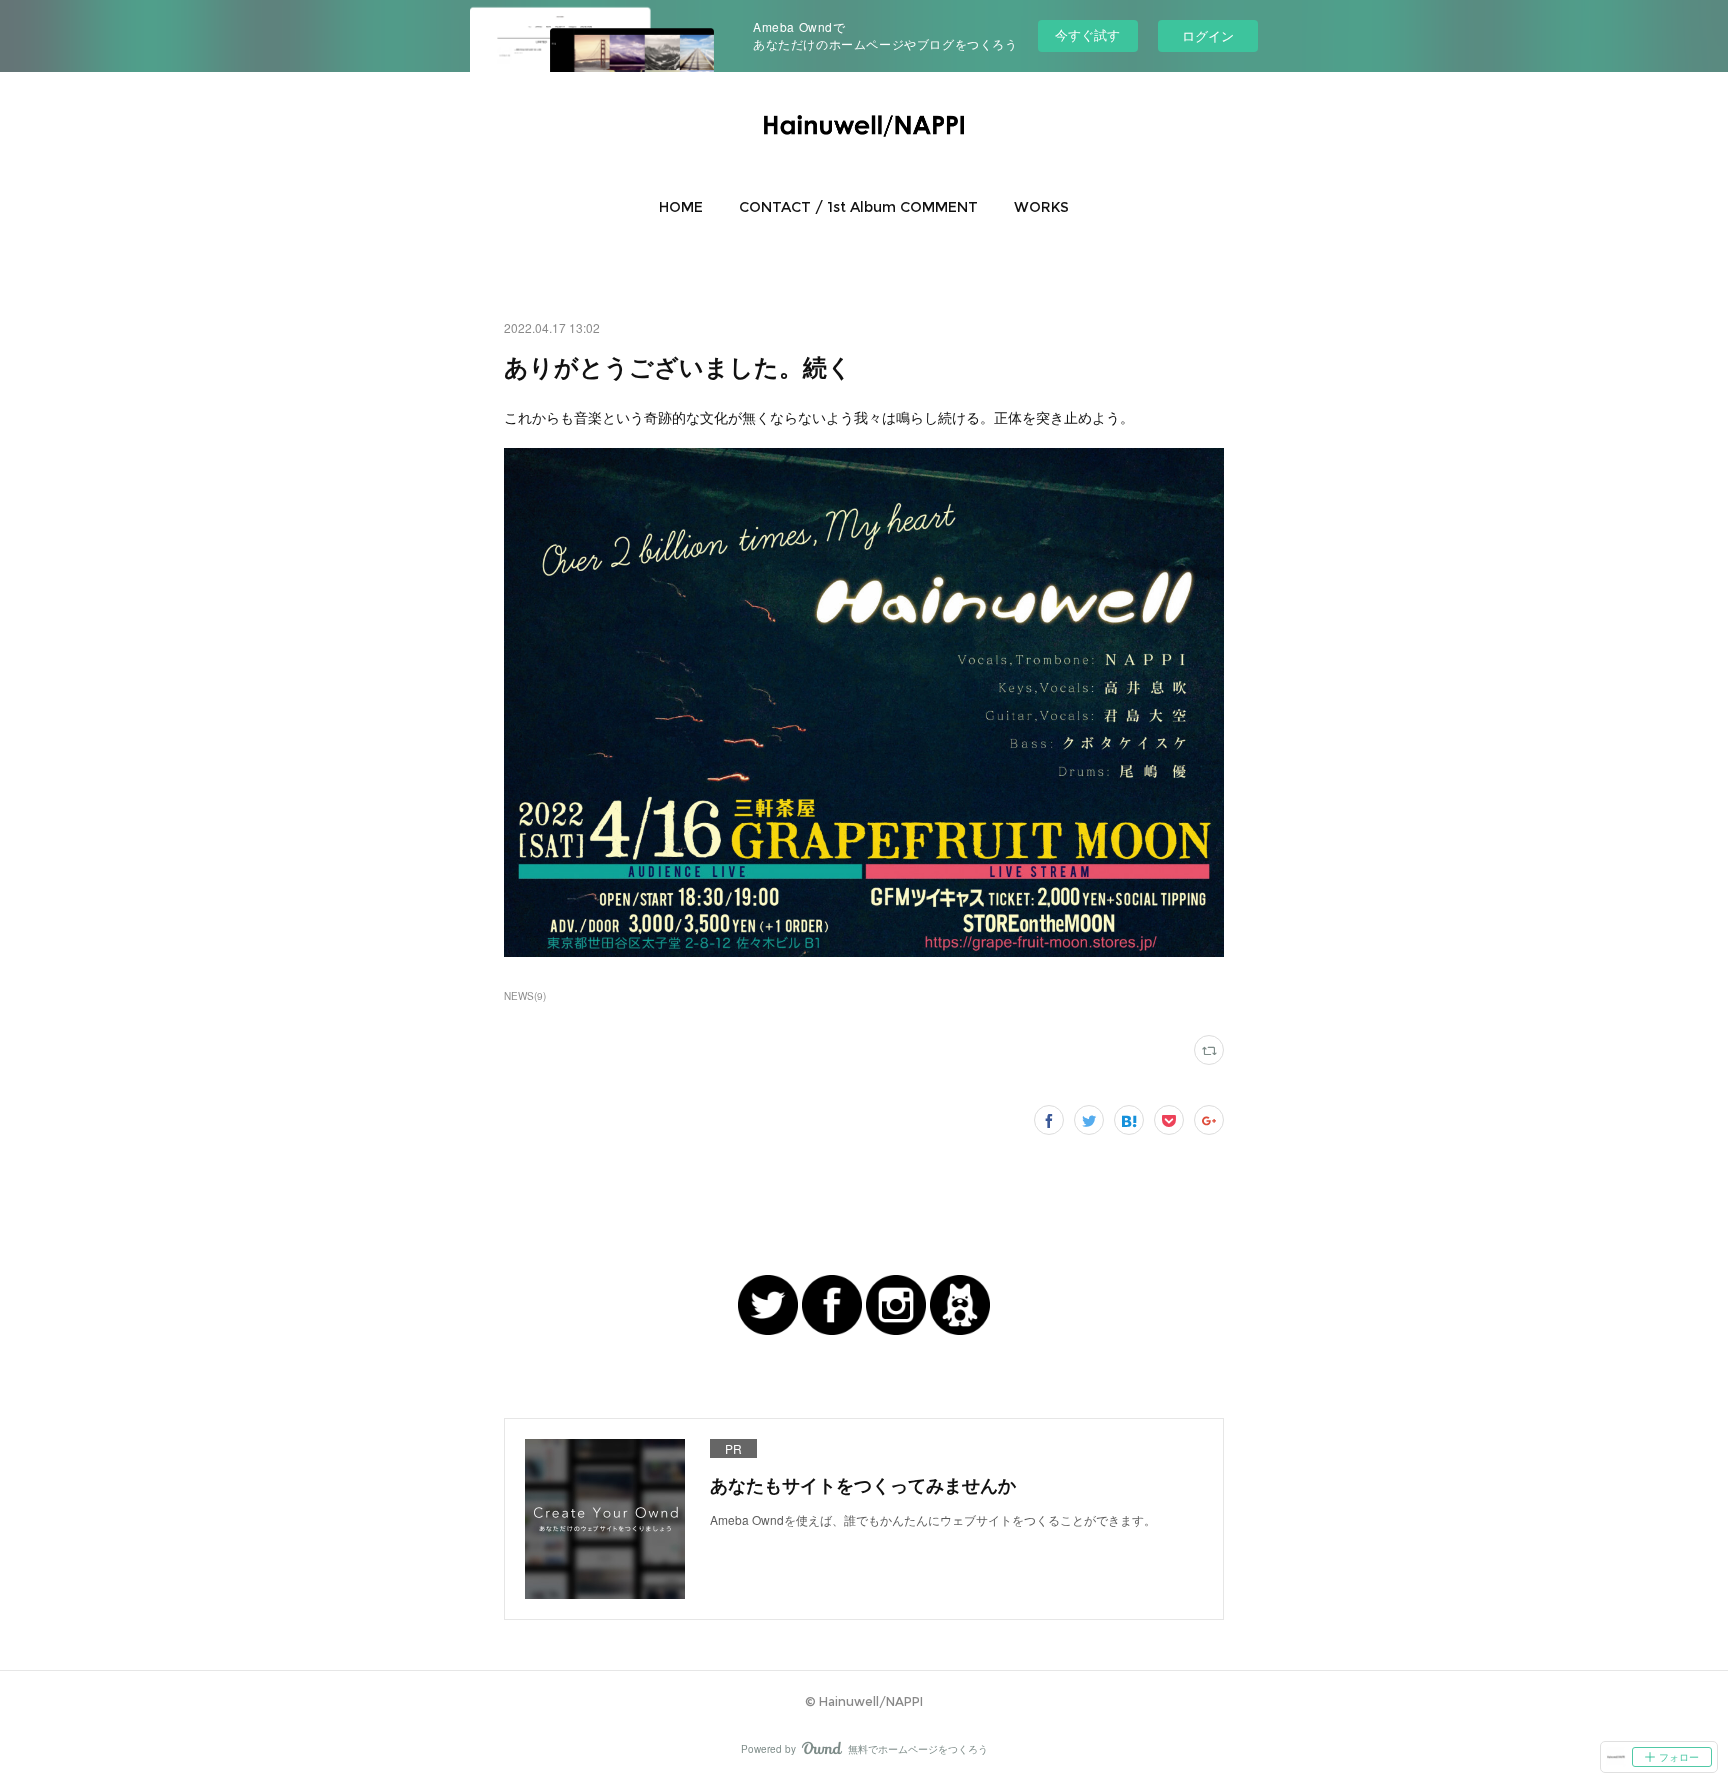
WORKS (1041, 207)
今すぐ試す (1087, 34)
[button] (681, 207)
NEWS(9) (525, 996)
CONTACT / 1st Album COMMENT (858, 207)
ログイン (1208, 35)
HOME (681, 207)
